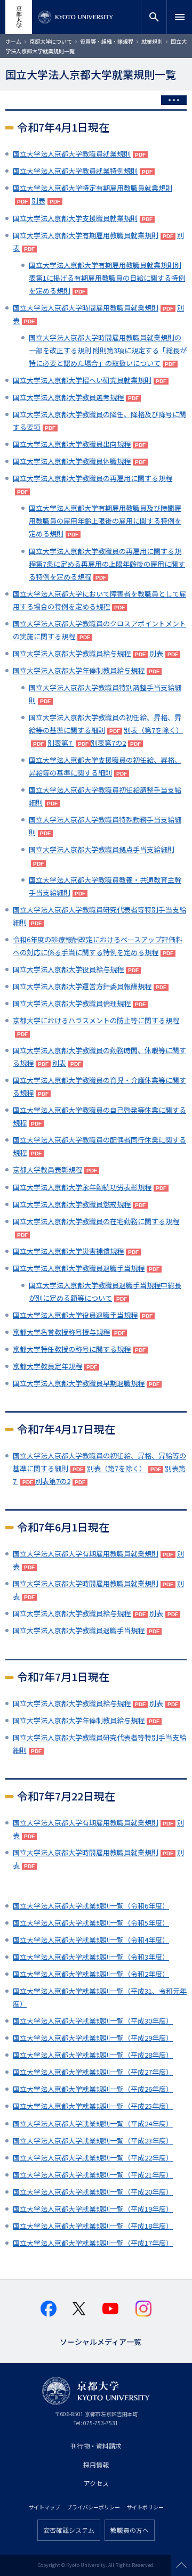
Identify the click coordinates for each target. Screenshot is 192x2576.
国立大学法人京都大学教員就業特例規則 (75, 171)
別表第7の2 (108, 743)
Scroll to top (181, 2565)
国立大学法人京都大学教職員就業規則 (72, 154)
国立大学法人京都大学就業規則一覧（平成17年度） (93, 2243)
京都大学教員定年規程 (47, 1366)
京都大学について (51, 41)
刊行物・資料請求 (96, 2446)
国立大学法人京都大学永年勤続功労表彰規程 (82, 1187)
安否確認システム (69, 2530)
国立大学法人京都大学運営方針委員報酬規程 (82, 986)
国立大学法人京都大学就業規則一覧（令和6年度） (91, 1906)
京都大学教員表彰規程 (47, 1169)
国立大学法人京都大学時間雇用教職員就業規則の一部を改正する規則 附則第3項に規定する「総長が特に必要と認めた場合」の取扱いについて (108, 350)
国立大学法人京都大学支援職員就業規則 (75, 218)
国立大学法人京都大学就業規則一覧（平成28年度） (93, 2055)
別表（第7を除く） (117, 1468)
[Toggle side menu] (174, 100)
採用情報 (96, 2464)
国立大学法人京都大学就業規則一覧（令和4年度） (91, 1940)
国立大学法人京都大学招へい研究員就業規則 (82, 380)
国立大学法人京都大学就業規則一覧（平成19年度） (93, 2209)
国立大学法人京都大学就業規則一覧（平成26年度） (93, 2089)
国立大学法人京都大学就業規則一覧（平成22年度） (93, 2158)
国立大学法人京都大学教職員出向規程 (72, 444)
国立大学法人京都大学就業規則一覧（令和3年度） (91, 1957)
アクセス (96, 2483)
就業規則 (152, 41)
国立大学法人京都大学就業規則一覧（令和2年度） (91, 1974)
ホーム (13, 41)
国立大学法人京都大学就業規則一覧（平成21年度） (93, 2175)
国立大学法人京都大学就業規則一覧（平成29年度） (93, 2038)
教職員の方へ (130, 2530)
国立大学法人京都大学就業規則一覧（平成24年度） (93, 2123)
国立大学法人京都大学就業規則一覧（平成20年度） (93, 2192)
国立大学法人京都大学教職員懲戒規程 (72, 1204)
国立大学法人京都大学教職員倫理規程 (72, 1003)
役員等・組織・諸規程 (107, 41)
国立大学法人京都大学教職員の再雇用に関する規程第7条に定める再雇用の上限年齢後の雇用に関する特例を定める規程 (107, 564)
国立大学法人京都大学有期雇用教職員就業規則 (86, 235)
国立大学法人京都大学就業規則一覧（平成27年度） (93, 2072)
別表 (38, 201)
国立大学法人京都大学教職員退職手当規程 (79, 1268)
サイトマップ (44, 2507)
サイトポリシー (145, 2507)
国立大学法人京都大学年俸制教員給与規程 (79, 670)
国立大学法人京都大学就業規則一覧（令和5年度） (91, 1923)
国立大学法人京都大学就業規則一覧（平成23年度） (93, 2141)
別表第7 (61, 743)
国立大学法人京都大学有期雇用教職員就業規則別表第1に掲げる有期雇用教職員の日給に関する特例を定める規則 (107, 278)
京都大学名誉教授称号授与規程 (61, 1332)
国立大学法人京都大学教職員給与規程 (72, 653)
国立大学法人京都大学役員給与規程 (68, 969)
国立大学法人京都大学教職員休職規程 (72, 461)
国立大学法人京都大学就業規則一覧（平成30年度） (93, 2021)
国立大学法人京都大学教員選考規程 (68, 397)
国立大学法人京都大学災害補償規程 (68, 1251)
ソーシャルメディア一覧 (101, 2341)
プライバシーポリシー (93, 2507)
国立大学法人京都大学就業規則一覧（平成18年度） (93, 2226)
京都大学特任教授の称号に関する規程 (72, 1349)
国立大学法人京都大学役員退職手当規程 (75, 1315)
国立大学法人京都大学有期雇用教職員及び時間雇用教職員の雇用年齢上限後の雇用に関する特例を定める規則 (105, 521)
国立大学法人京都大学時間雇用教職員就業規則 (86, 308)
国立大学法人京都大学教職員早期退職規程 (79, 1383)
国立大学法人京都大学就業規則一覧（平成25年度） (93, 2106)
